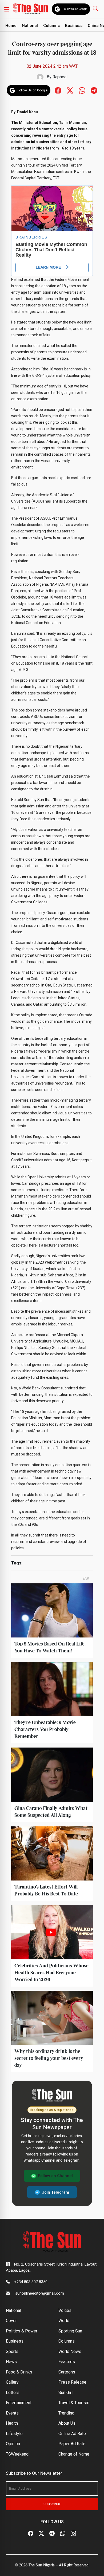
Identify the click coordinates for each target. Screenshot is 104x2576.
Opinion (13, 2444)
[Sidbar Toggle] (7, 9)
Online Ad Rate (72, 2434)
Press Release (72, 2382)
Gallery (12, 2382)
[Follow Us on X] (41, 2533)
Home (11, 26)
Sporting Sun (70, 2331)
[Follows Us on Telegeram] (94, 90)
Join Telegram (55, 2192)
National (30, 26)
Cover (11, 2321)
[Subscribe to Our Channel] (52, 2533)
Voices (65, 2310)
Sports (12, 2351)
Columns (51, 26)
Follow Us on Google (75, 9)
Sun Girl (65, 2393)
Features (67, 2362)
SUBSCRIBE (52, 2504)
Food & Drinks (19, 2372)
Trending (66, 2413)
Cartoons (67, 2372)
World (64, 2321)
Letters (13, 2393)
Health (12, 2423)
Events (12, 2413)
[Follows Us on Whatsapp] (82, 90)
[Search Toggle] (96, 8)
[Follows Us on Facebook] (58, 90)
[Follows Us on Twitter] (70, 90)
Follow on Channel (55, 2176)
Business (74, 26)
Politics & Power (22, 2331)
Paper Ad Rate (72, 2444)
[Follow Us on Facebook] (31, 2533)
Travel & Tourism (74, 2403)
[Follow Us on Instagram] (73, 2533)
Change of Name (74, 2454)
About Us (67, 2423)
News (11, 2362)
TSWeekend (17, 2454)
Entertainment (19, 2403)
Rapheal (60, 77)
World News (70, 2351)
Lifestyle (14, 2434)
